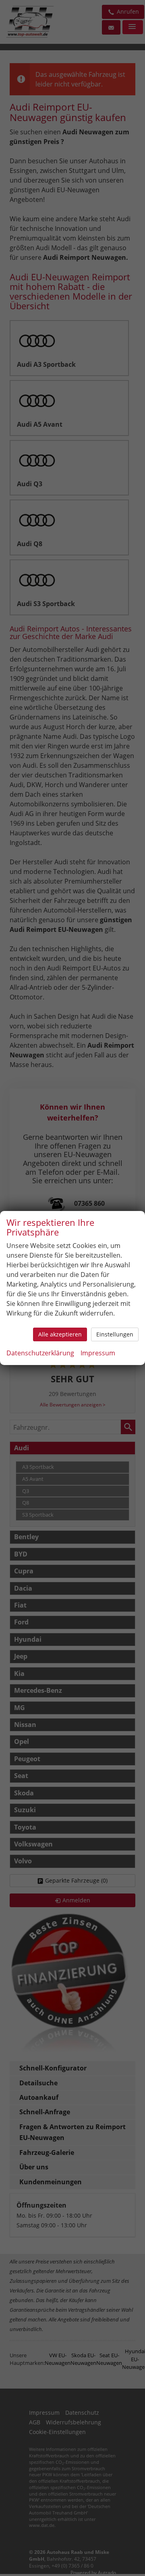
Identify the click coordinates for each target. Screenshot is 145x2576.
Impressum (98, 1353)
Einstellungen (115, 1334)
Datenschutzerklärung (40, 1353)
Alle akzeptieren (60, 1334)
